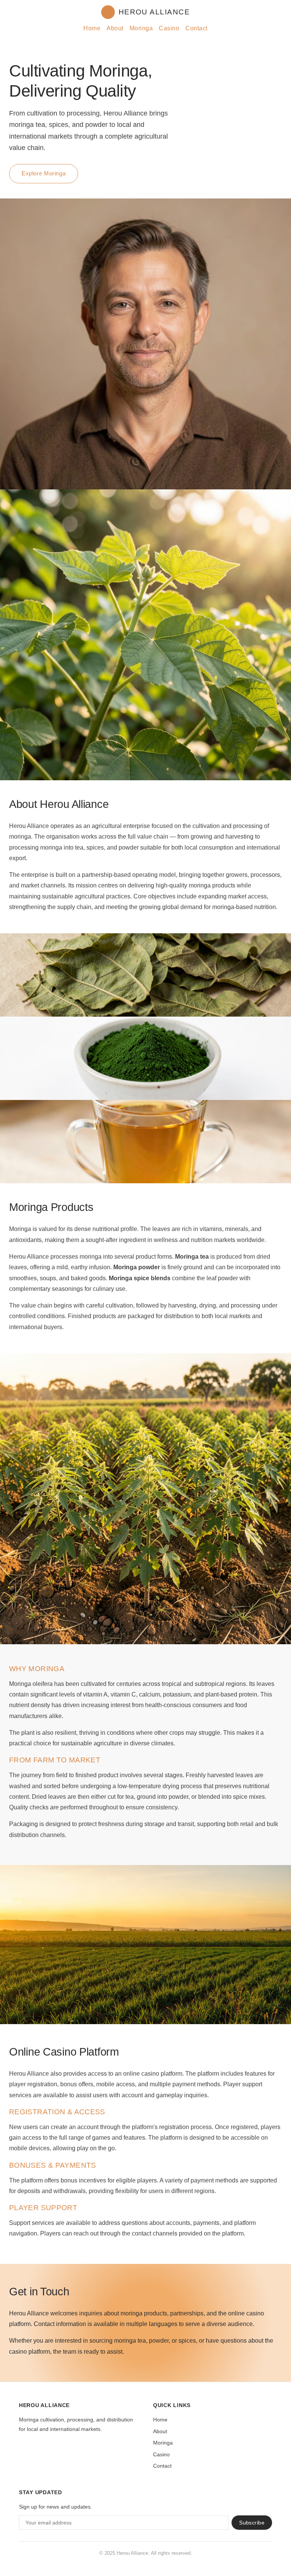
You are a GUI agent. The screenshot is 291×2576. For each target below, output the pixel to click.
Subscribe (252, 2523)
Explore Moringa (44, 173)
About (115, 28)
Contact (196, 28)
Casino (169, 28)
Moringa (141, 28)
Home (92, 28)
